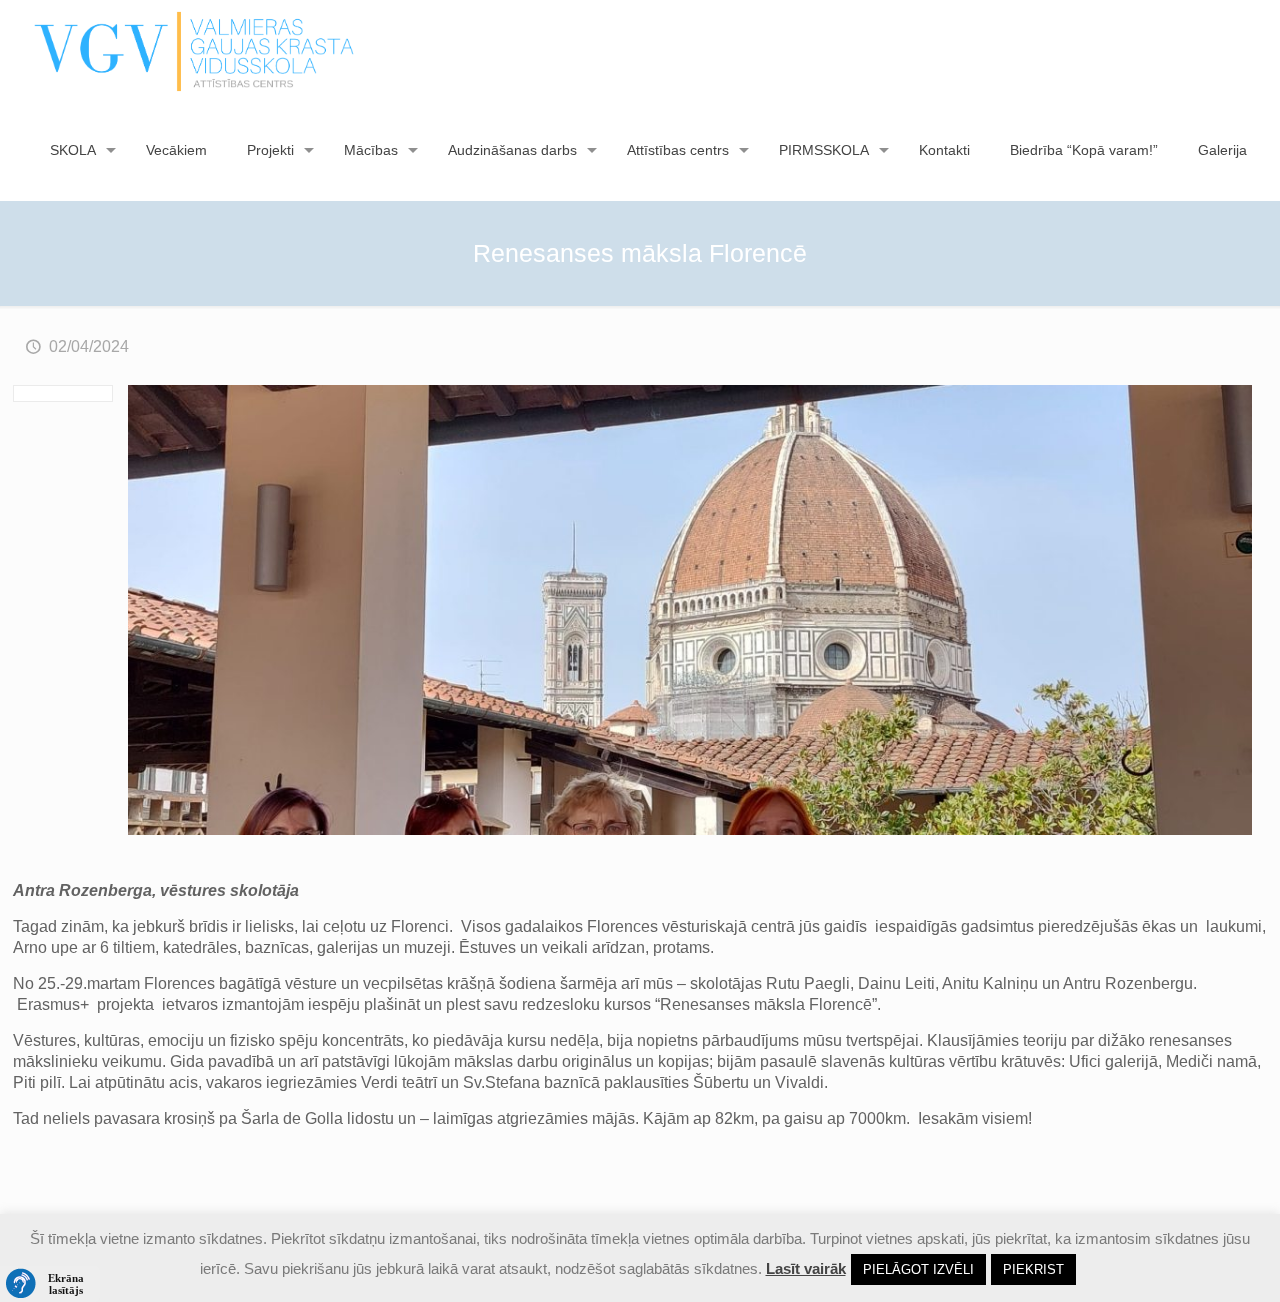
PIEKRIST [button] (1033, 1269)
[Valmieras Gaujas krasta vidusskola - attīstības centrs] (194, 50)
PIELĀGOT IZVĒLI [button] (918, 1269)
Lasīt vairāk (806, 1268)
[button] (50, 1284)
